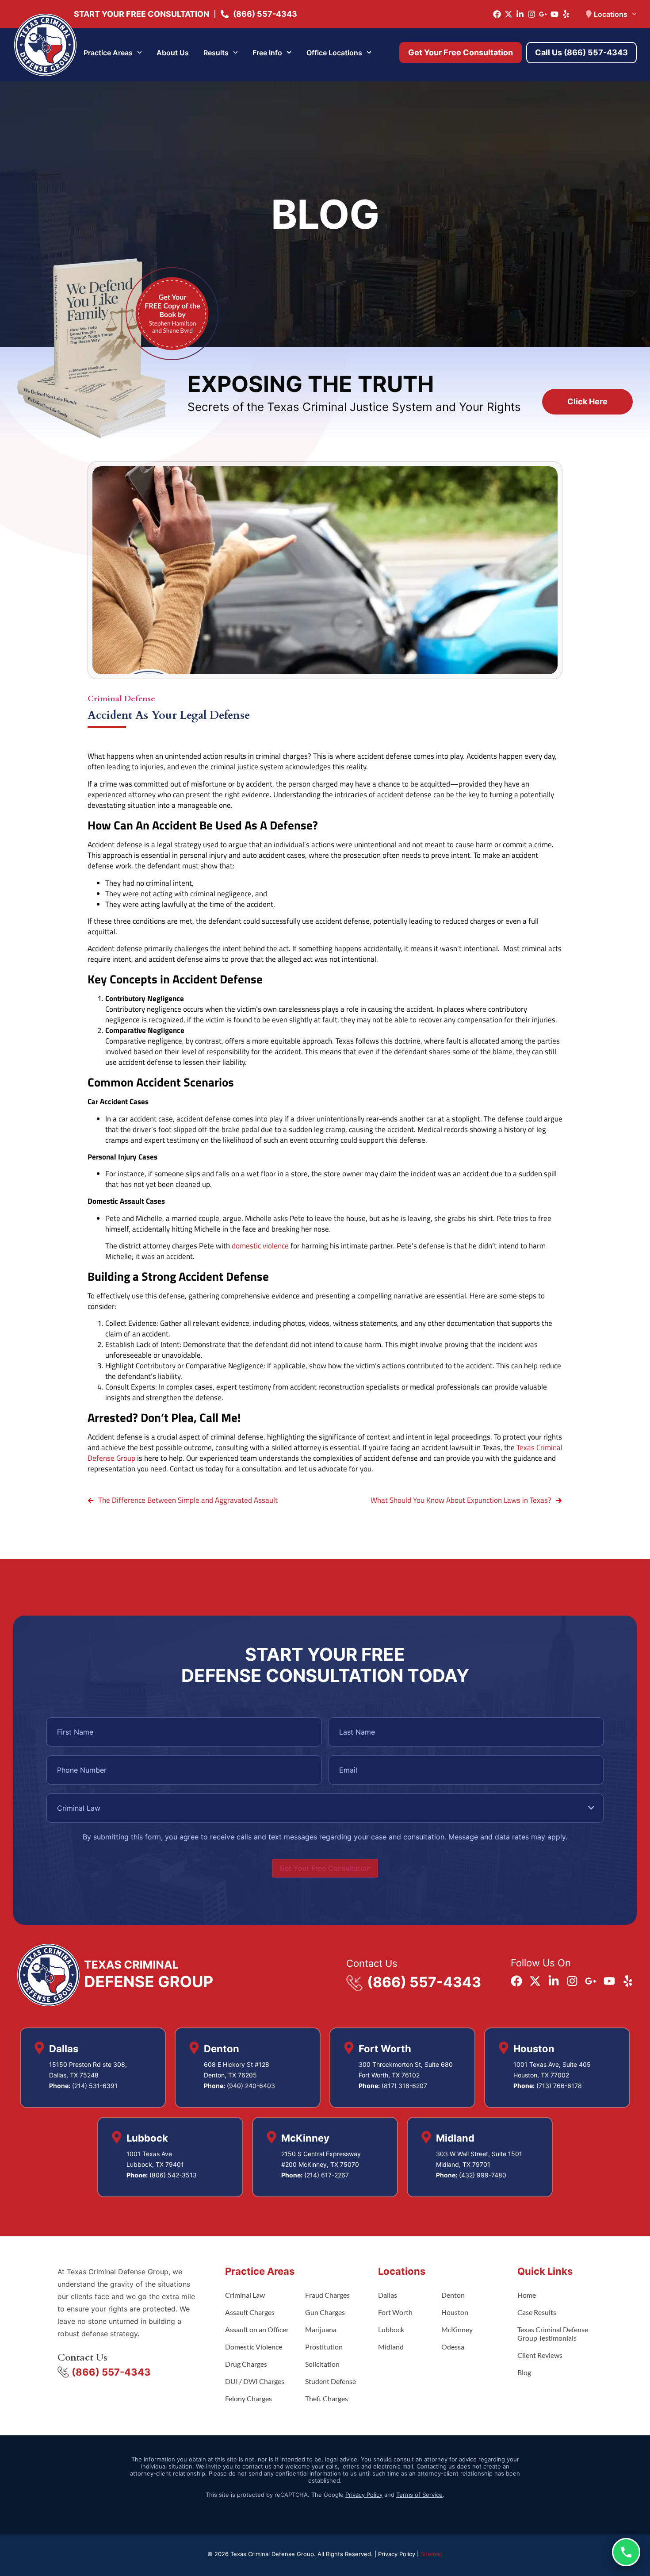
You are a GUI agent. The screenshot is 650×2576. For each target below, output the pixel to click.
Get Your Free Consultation (325, 1868)
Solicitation (322, 2364)
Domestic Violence (254, 2347)
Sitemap (432, 2554)
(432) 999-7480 (483, 2175)
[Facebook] (497, 14)
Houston (455, 2312)
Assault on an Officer (257, 2329)
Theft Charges (327, 2398)
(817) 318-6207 (404, 2086)
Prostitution (324, 2347)
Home (527, 2295)
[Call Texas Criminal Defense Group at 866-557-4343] (626, 2552)
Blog (524, 2372)
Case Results (537, 2312)
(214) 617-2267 (327, 2175)
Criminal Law (245, 2295)
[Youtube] (554, 14)
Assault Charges (250, 2312)
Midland (391, 2347)
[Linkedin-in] (520, 14)
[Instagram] (531, 14)
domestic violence (260, 1246)
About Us (173, 53)
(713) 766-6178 (559, 2086)
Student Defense (331, 2381)
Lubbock (391, 2329)
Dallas (388, 2295)
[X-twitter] (509, 14)
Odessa (453, 2347)
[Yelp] (566, 14)
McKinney (457, 2329)
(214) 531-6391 (95, 2086)
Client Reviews (540, 2355)
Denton (453, 2295)
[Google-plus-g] (543, 14)
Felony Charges (249, 2398)
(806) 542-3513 (173, 2175)
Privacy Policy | (399, 2554)
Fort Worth (395, 2312)
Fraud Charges (327, 2295)
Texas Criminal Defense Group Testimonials (553, 2334)
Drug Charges (246, 2364)
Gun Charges (325, 2312)
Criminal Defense (121, 699)
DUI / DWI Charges (255, 2381)
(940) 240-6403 (251, 2086)
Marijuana (321, 2329)
